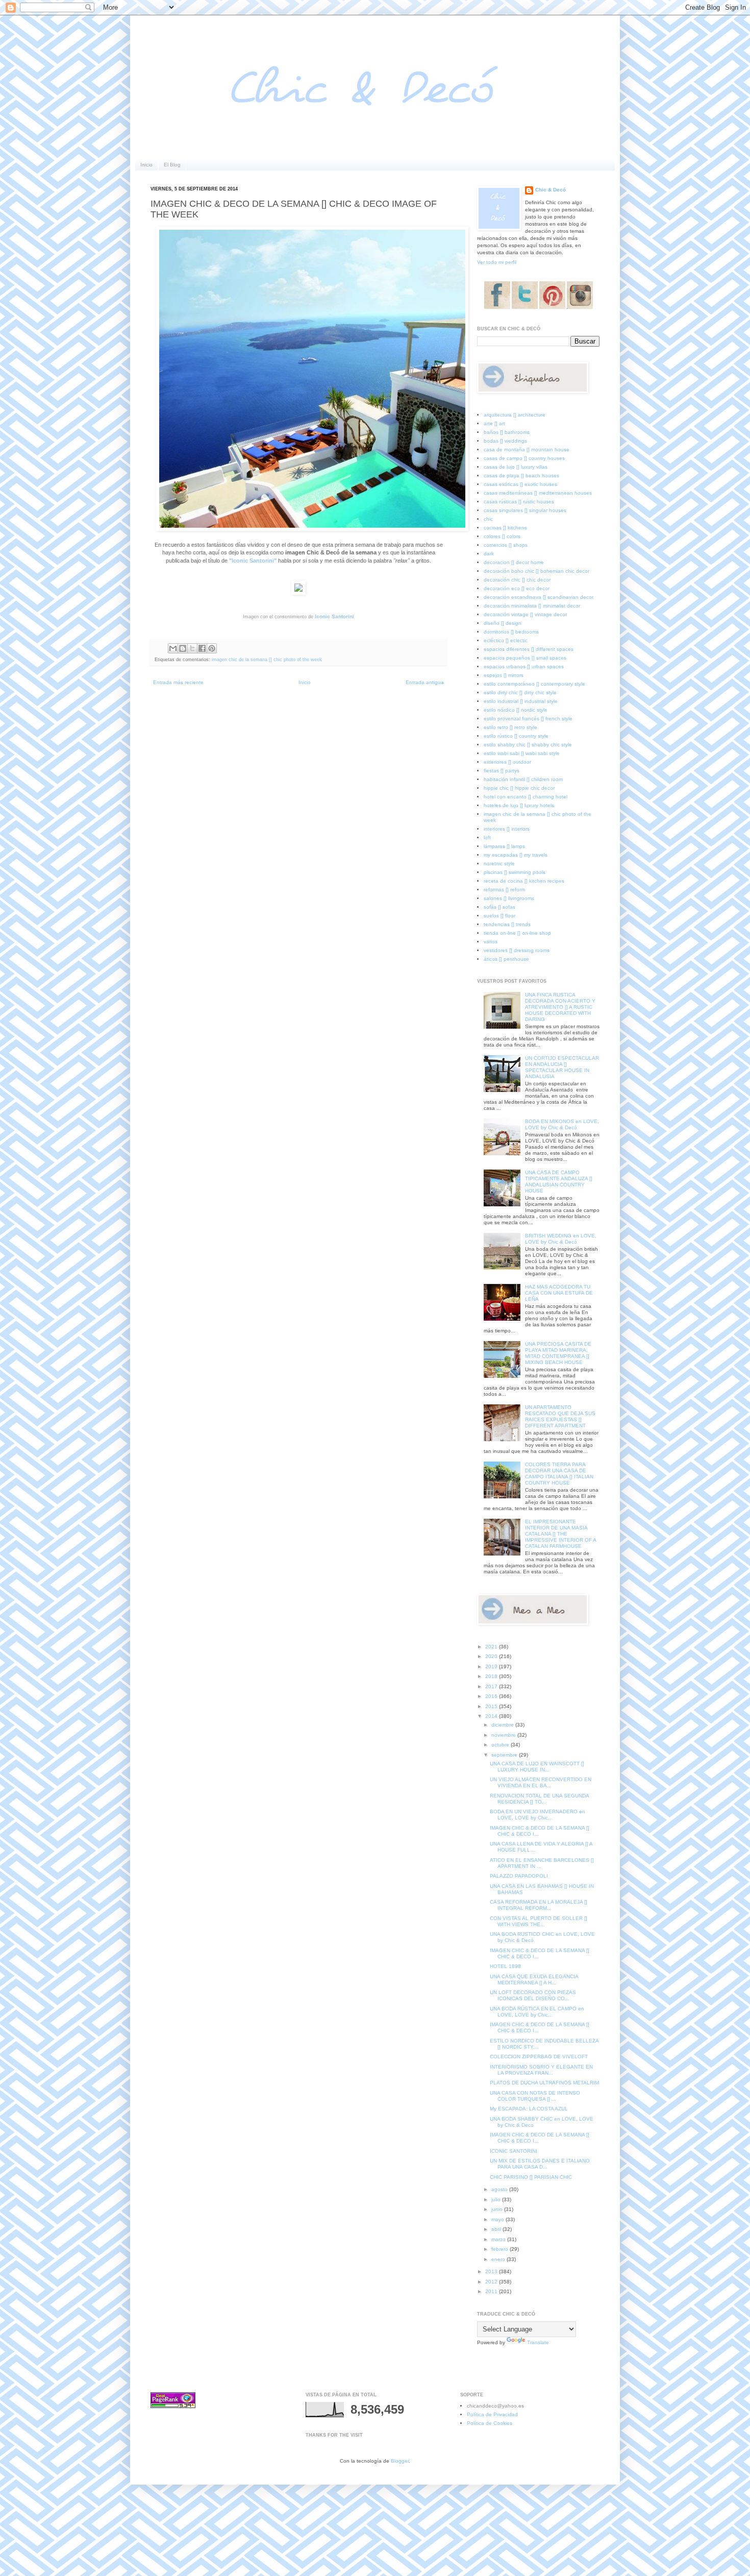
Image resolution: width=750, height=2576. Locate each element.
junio (498, 2209)
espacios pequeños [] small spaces (525, 658)
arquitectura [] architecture (515, 415)
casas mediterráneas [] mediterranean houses (538, 493)
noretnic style (499, 864)
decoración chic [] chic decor (517, 580)
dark (489, 554)
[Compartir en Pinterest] (212, 648)
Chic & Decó (551, 190)
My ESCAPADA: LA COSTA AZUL (529, 2109)
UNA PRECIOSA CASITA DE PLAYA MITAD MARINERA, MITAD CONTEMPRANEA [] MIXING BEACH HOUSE (558, 1353)
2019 (492, 1667)
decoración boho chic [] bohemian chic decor (536, 571)
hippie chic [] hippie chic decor (519, 788)
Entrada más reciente (178, 682)
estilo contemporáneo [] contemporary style (534, 684)
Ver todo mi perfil (497, 262)
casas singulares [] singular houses (525, 510)
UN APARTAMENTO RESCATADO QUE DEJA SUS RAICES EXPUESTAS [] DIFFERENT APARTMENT (560, 1416)
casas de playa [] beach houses (521, 476)
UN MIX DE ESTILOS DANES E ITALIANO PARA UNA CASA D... (540, 2164)
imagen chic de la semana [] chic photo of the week (267, 660)
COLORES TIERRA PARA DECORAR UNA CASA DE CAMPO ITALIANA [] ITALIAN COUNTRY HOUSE (559, 1474)
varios (491, 942)
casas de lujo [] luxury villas (516, 467)
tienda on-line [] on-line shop (517, 933)
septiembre (505, 1755)
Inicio (146, 165)
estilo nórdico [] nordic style (516, 710)
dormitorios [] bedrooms (511, 632)
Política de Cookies (490, 2423)
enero (499, 2259)
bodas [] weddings (505, 441)
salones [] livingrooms (509, 898)
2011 (492, 2291)
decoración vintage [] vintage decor (525, 614)
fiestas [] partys (502, 771)
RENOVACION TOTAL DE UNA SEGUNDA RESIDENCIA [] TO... (539, 1799)
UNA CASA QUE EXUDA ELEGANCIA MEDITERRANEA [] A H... (534, 1979)
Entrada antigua (425, 682)
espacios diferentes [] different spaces (529, 649)
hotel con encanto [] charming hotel (526, 797)
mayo (498, 2219)
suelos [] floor (499, 916)
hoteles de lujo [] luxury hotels (519, 805)
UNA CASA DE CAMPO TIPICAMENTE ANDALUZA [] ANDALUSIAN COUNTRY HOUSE (559, 1182)
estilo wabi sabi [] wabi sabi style (522, 753)
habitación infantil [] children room (523, 779)
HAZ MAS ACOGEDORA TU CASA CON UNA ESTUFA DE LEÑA (559, 1293)
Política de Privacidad (492, 2414)
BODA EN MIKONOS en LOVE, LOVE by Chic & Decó (562, 1124)
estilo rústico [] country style (516, 736)
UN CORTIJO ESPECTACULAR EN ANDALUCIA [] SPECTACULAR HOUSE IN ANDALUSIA (562, 1067)
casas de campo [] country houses (524, 458)
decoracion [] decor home (514, 562)
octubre (501, 1745)
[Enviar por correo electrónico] (173, 648)
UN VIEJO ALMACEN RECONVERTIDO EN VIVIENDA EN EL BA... (541, 1782)
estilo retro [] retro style (510, 727)
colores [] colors (502, 536)
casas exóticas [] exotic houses (520, 484)
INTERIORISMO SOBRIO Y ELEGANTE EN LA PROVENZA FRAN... (541, 2070)
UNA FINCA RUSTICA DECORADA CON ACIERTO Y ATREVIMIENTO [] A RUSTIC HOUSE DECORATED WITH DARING (560, 1007)
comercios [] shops (506, 545)
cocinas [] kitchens (505, 528)
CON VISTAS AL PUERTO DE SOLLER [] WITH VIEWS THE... (539, 1921)
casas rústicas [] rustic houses (519, 502)
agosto (500, 2189)
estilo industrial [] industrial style (521, 701)
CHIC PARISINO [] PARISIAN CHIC (531, 2177)
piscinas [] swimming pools (515, 872)
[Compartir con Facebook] (202, 648)
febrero (501, 2249)
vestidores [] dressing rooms (517, 950)
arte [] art (494, 423)
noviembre (504, 1735)
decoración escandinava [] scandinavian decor (539, 597)
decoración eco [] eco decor (517, 588)
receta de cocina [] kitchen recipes (524, 881)
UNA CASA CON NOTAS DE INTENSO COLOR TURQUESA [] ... (535, 2096)
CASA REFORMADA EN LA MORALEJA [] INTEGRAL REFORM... (539, 1905)
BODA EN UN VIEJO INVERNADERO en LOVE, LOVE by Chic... (537, 1815)
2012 (492, 2282)
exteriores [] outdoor (507, 762)
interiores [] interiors (507, 829)
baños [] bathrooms (507, 432)
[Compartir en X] (192, 648)
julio (497, 2200)
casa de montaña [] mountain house (527, 449)
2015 (492, 1706)
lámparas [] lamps (504, 846)
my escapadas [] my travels (516, 855)
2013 (492, 2271)
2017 (492, 1686)
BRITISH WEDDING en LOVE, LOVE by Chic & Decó (561, 1239)
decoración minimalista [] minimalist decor (532, 606)
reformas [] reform (504, 890)
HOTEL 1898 (505, 1966)
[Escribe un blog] (183, 648)
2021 (492, 1647)
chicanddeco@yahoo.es (495, 2406)
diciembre (503, 1725)
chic (488, 519)
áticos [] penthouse (506, 959)
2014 (492, 1716)
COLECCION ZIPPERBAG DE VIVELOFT (539, 2057)
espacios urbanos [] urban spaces (524, 666)
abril (497, 2229)
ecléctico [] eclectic (506, 640)
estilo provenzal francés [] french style (528, 719)
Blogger (400, 2461)
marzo (499, 2239)
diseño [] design (503, 623)
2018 (492, 1676)
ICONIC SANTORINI (514, 2151)
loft (487, 837)
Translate (538, 2342)
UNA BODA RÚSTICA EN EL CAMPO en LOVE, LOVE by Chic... (537, 2012)
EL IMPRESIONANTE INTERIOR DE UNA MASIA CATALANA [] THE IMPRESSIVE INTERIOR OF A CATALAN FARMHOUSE (560, 1534)
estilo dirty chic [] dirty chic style (520, 692)
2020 (492, 1656)
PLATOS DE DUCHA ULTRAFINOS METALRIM (544, 2083)
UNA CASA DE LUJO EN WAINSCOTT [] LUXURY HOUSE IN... (537, 1767)
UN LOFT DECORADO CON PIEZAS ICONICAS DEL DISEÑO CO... (533, 1995)
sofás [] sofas (499, 907)
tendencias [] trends (507, 924)
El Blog (172, 165)
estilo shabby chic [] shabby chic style (528, 745)
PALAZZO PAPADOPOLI (519, 1876)
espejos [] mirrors (504, 675)
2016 (492, 1696)
